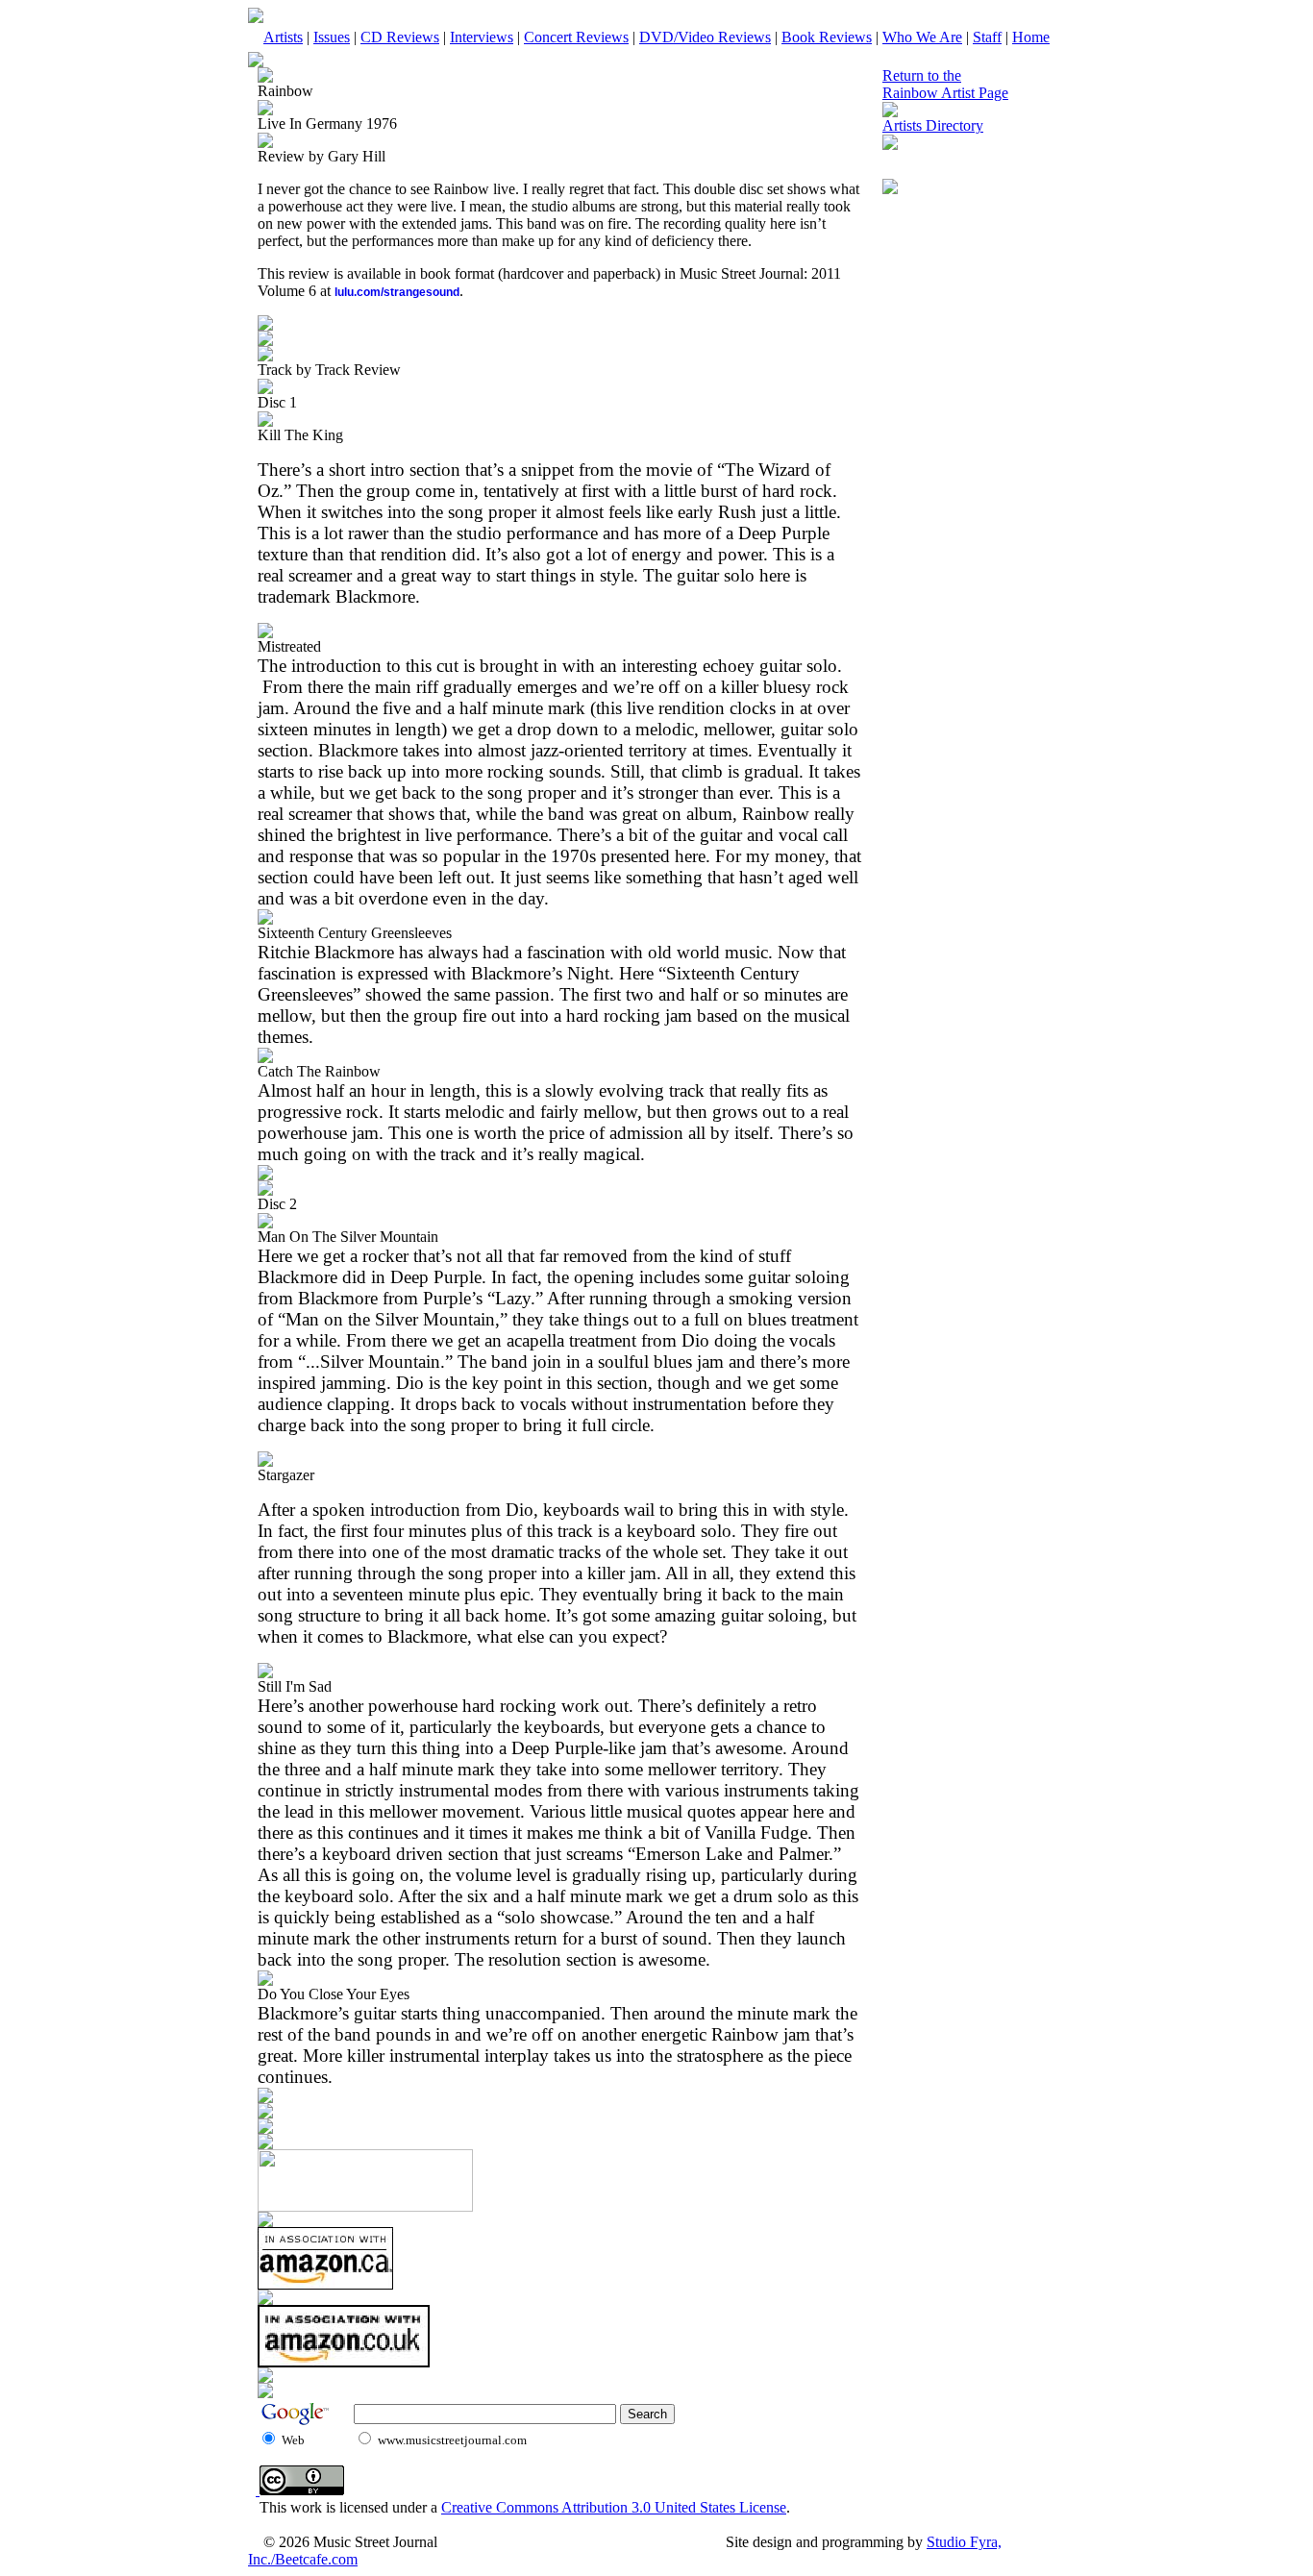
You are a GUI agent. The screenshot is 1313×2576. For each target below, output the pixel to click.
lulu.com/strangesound (397, 292)
